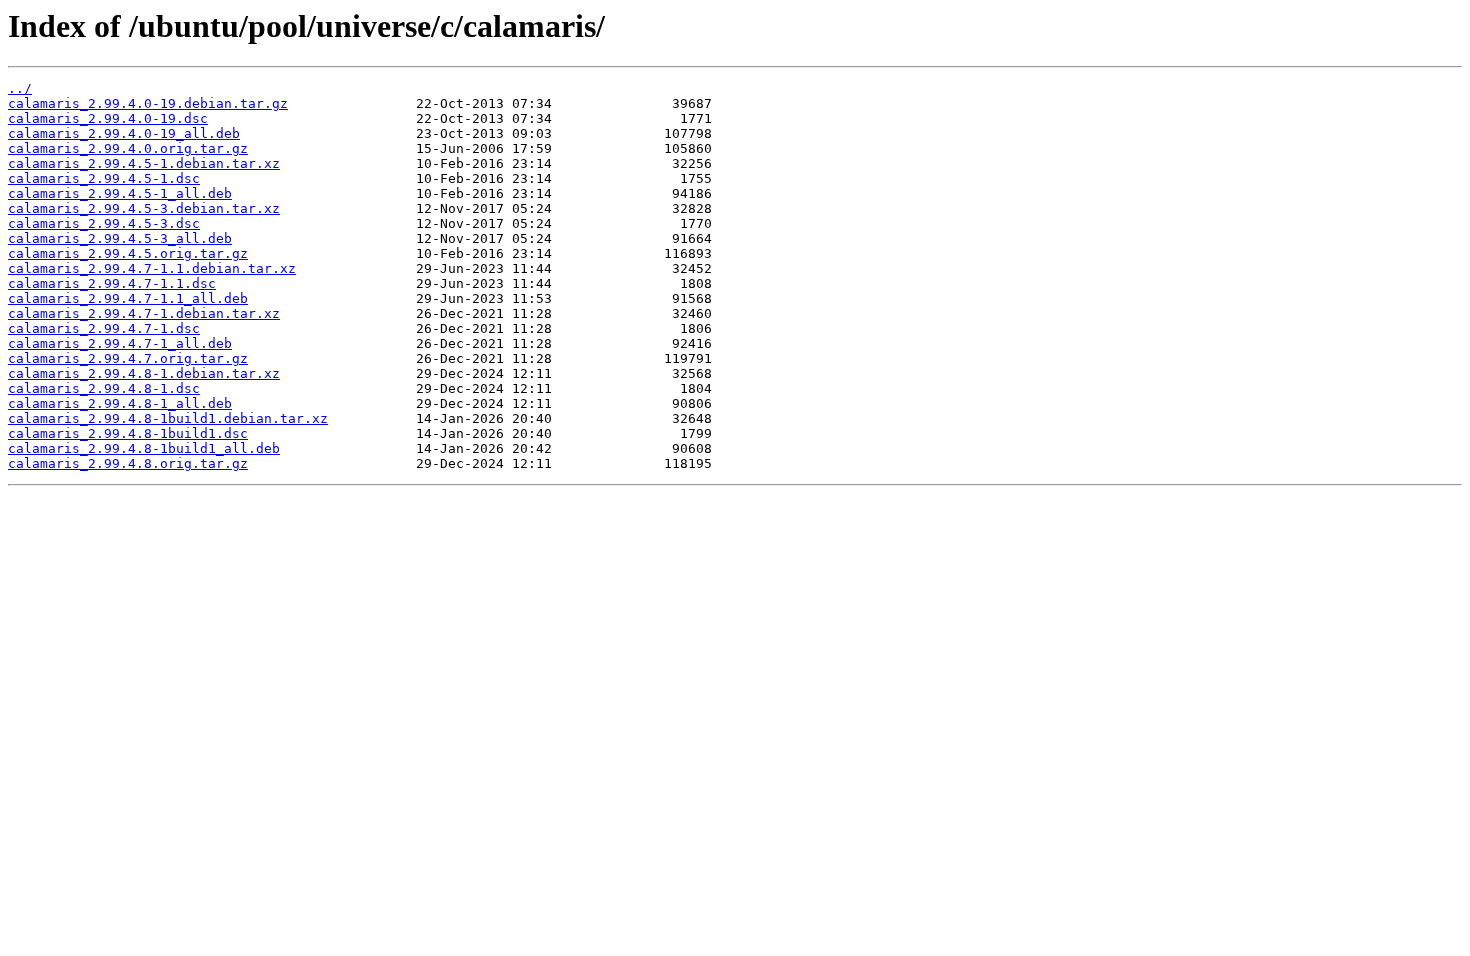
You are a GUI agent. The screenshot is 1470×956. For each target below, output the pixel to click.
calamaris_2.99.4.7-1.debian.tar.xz (144, 313)
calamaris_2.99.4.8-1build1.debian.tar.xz (168, 418)
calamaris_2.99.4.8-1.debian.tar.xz (144, 373)
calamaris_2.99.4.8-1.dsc (104, 388)
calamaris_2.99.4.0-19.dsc (108, 118)
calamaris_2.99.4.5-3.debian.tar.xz (144, 208)
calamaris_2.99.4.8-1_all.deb (120, 403)
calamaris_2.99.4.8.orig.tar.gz (128, 463)
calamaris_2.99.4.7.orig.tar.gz (128, 358)
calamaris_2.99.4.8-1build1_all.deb (144, 448)
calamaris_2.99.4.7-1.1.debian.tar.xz (152, 268)
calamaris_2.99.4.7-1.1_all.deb (128, 298)
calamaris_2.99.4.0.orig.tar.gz (128, 148)
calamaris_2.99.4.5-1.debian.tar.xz (144, 163)
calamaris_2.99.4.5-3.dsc (104, 223)
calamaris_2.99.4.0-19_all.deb (124, 133)
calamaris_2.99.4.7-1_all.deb (120, 343)
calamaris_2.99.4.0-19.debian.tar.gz (148, 103)
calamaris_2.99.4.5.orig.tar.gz (128, 253)
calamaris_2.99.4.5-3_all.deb (120, 238)
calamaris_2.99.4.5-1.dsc (104, 178)
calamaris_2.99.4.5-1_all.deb (120, 193)
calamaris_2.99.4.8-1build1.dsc (128, 433)
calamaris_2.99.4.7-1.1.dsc (112, 283)
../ (20, 88)
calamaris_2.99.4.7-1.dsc (104, 328)
